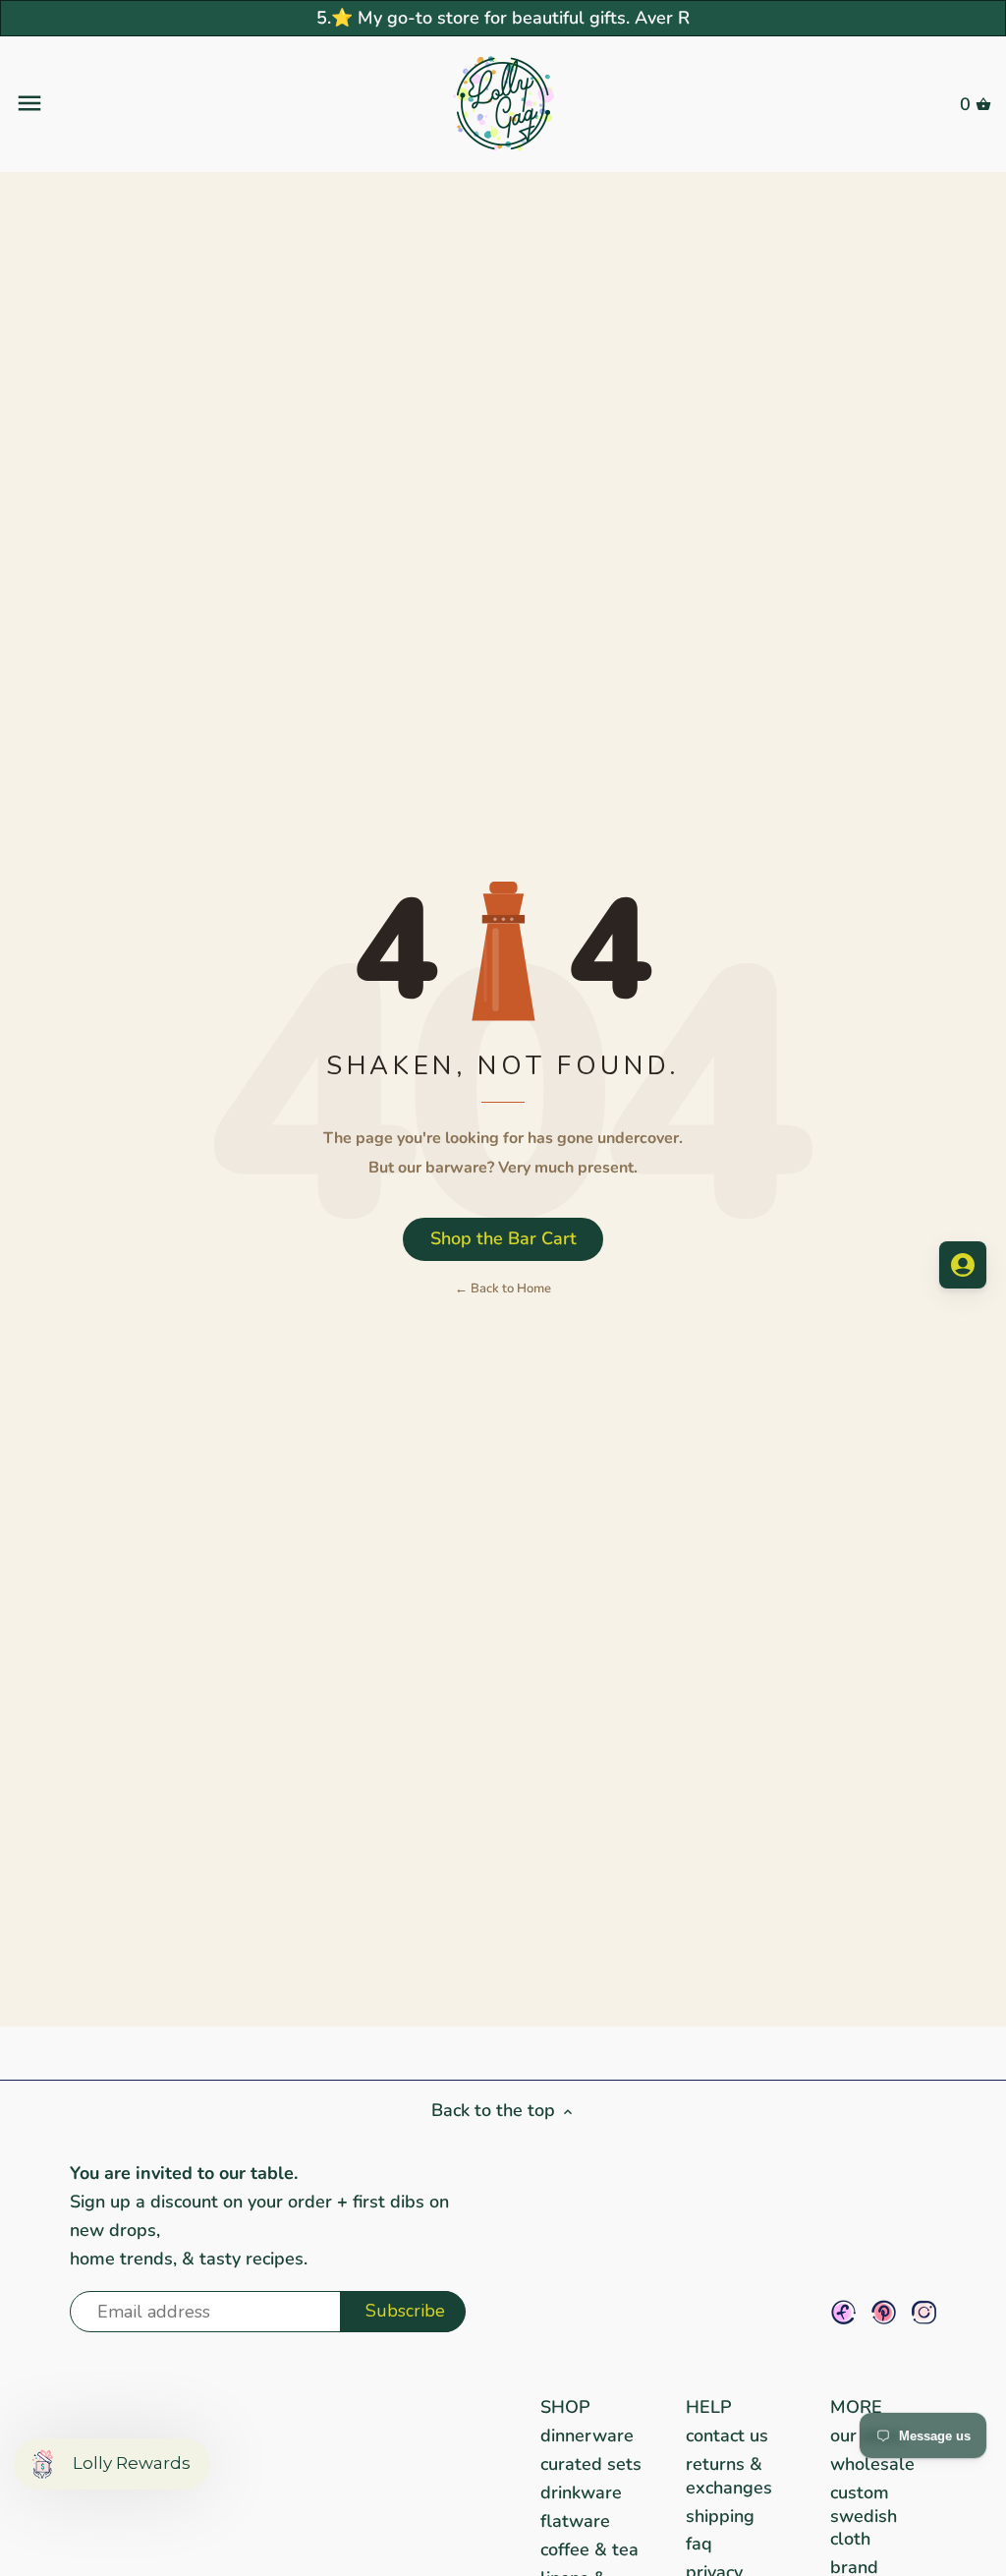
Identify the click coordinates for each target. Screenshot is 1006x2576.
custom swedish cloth (864, 2516)
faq (699, 2544)
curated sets (591, 2464)
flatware (575, 2521)
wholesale (872, 2464)
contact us (727, 2435)
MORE (856, 2407)
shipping (720, 2516)
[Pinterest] (884, 2312)
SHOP (565, 2407)
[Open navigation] (177, 103)
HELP (709, 2407)
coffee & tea (589, 2549)
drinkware (581, 2492)
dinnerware (587, 2435)
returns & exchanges (729, 2475)
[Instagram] (924, 2312)
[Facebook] (843, 2312)
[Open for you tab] (963, 1265)
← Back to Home (503, 1288)
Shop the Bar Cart (503, 1238)
